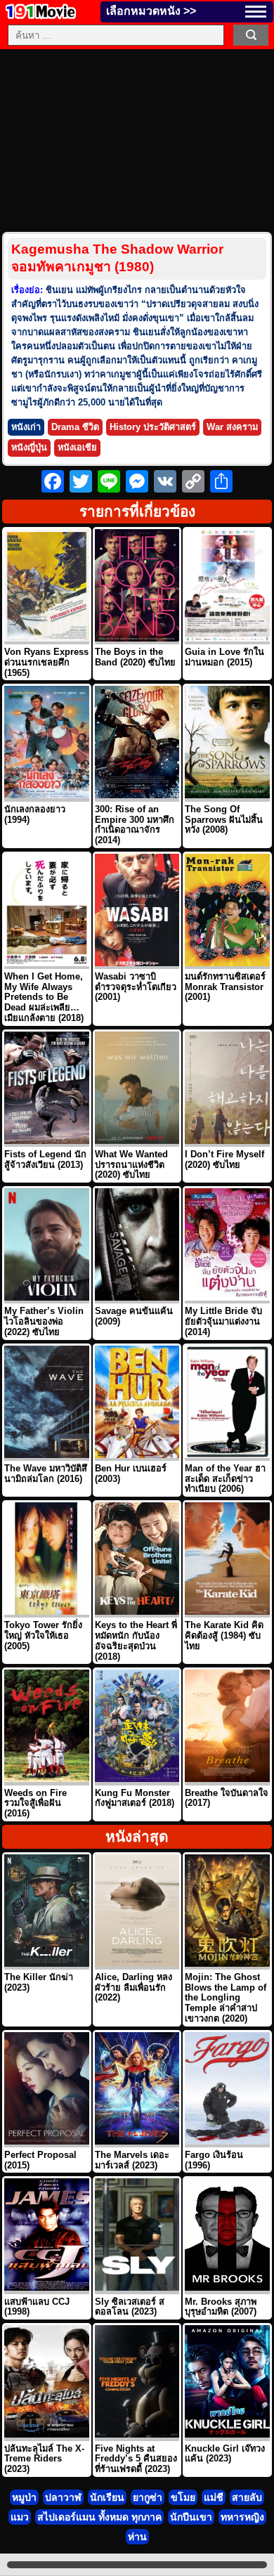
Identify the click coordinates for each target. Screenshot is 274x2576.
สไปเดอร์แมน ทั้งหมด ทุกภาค (99, 2517)
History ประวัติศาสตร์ (153, 427)
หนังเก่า (26, 427)
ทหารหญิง (242, 2517)
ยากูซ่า (148, 2497)
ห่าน (137, 2537)
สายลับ (247, 2497)
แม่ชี (214, 2497)
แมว (20, 2517)
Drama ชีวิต (75, 427)
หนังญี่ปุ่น (29, 447)
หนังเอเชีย (77, 447)
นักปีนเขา (191, 2517)
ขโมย (183, 2497)
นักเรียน (107, 2497)
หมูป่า (24, 2497)
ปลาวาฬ (63, 2497)
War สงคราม (232, 427)
